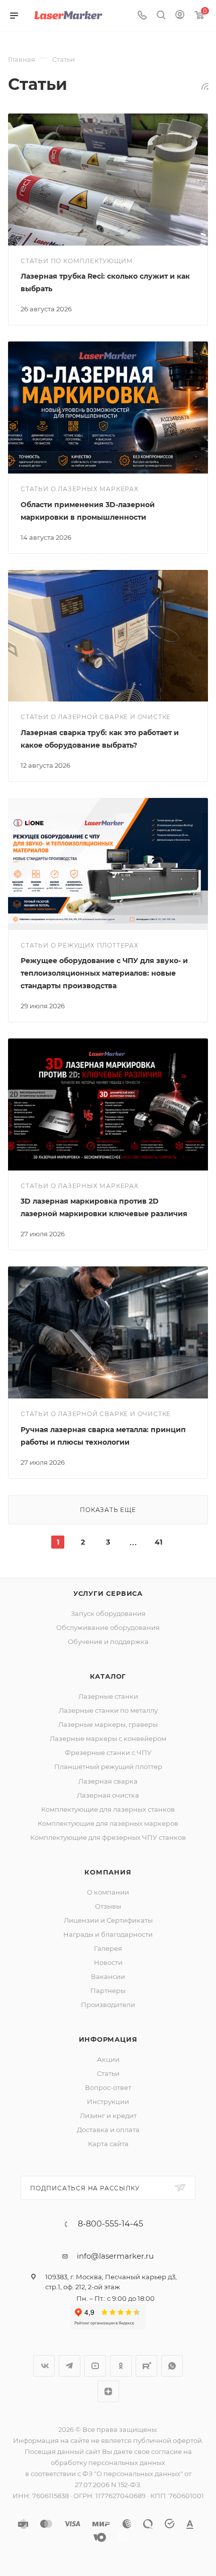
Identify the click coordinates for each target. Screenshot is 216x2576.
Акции (108, 2059)
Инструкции (108, 2101)
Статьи (108, 2073)
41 (158, 1542)
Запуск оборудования (108, 1613)
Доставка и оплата (108, 2130)
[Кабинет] (180, 16)
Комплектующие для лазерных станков (108, 1809)
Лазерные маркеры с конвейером (108, 1738)
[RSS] (205, 86)
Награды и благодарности (108, 1934)
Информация (108, 2039)
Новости (108, 1962)
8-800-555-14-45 (111, 2224)
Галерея (108, 1948)
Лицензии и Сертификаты (108, 1920)
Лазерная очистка (108, 1795)
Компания (108, 1872)
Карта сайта (108, 2144)
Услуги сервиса (108, 1593)
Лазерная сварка (108, 1781)
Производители (108, 2005)
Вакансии (108, 1976)
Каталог (108, 1676)
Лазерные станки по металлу (108, 1710)
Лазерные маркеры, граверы (108, 1724)
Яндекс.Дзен (108, 2391)
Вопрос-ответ (108, 2087)
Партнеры (108, 1990)
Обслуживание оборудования (108, 1627)
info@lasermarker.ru (115, 2256)
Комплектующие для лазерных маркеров (108, 1823)
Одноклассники (121, 2366)
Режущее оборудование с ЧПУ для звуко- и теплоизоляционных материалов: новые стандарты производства (104, 973)
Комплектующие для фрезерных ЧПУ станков (108, 1837)
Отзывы (108, 1906)
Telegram (70, 2366)
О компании (108, 1892)
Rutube (146, 2366)
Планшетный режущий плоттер (108, 1767)
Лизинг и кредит (108, 2116)
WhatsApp (172, 2366)
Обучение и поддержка (108, 1642)
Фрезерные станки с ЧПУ (108, 1752)
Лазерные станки (108, 1696)
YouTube (95, 2366)
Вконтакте (44, 2366)
